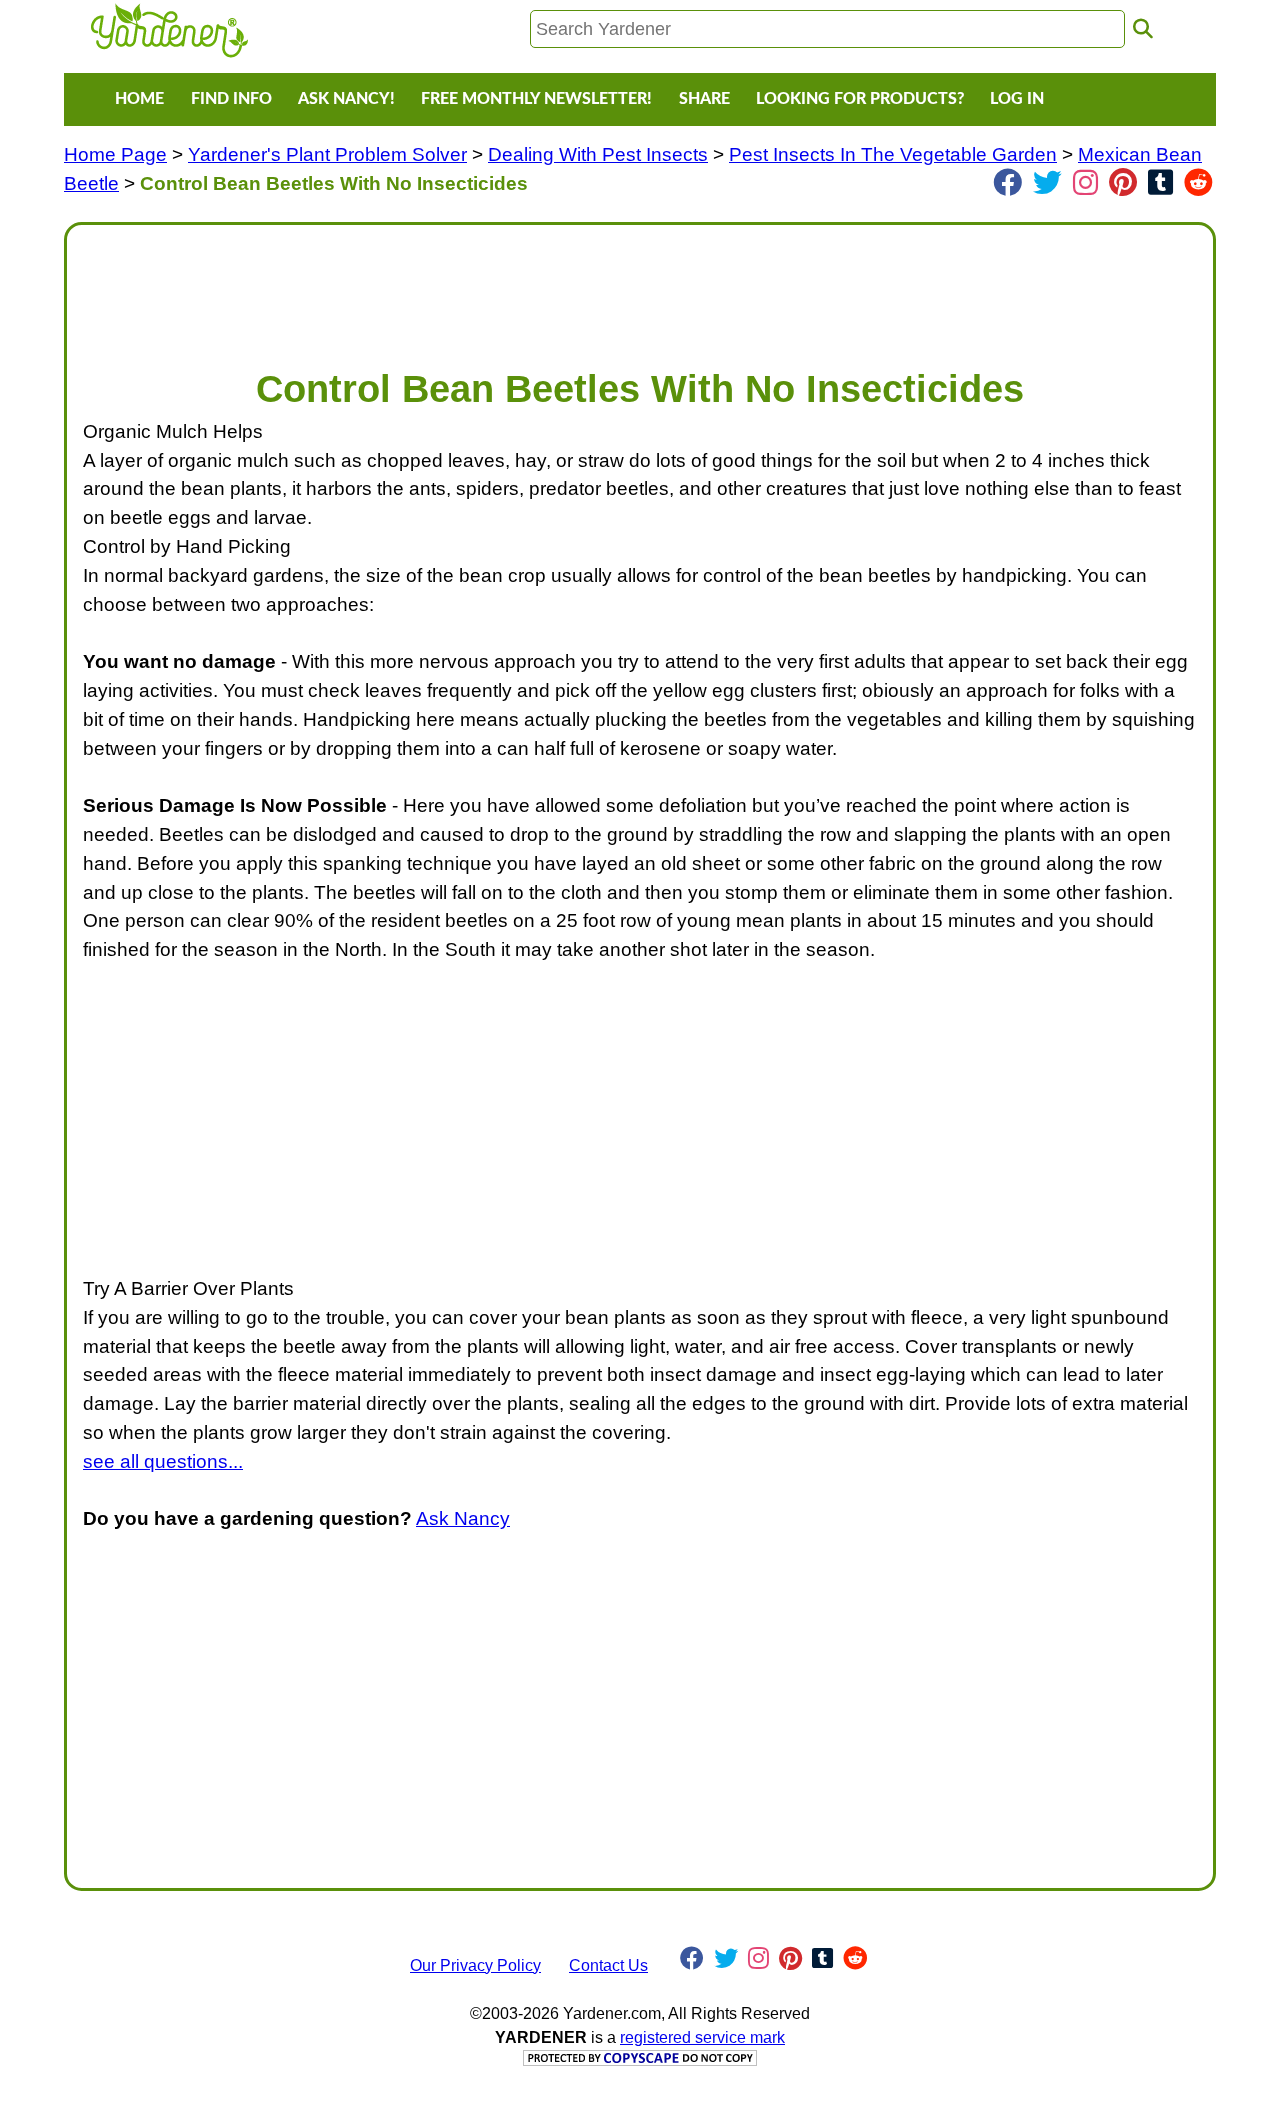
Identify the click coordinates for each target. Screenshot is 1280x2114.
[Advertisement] (640, 286)
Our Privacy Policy (475, 1965)
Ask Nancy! (346, 99)
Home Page (115, 154)
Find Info (231, 99)
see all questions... (163, 1461)
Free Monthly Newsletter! (536, 99)
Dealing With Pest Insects (598, 154)
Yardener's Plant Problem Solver (327, 154)
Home (139, 99)
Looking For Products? (860, 99)
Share (704, 99)
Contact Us (608, 1965)
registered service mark (702, 2037)
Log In (1017, 99)
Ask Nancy (463, 1518)
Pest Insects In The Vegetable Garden (893, 154)
